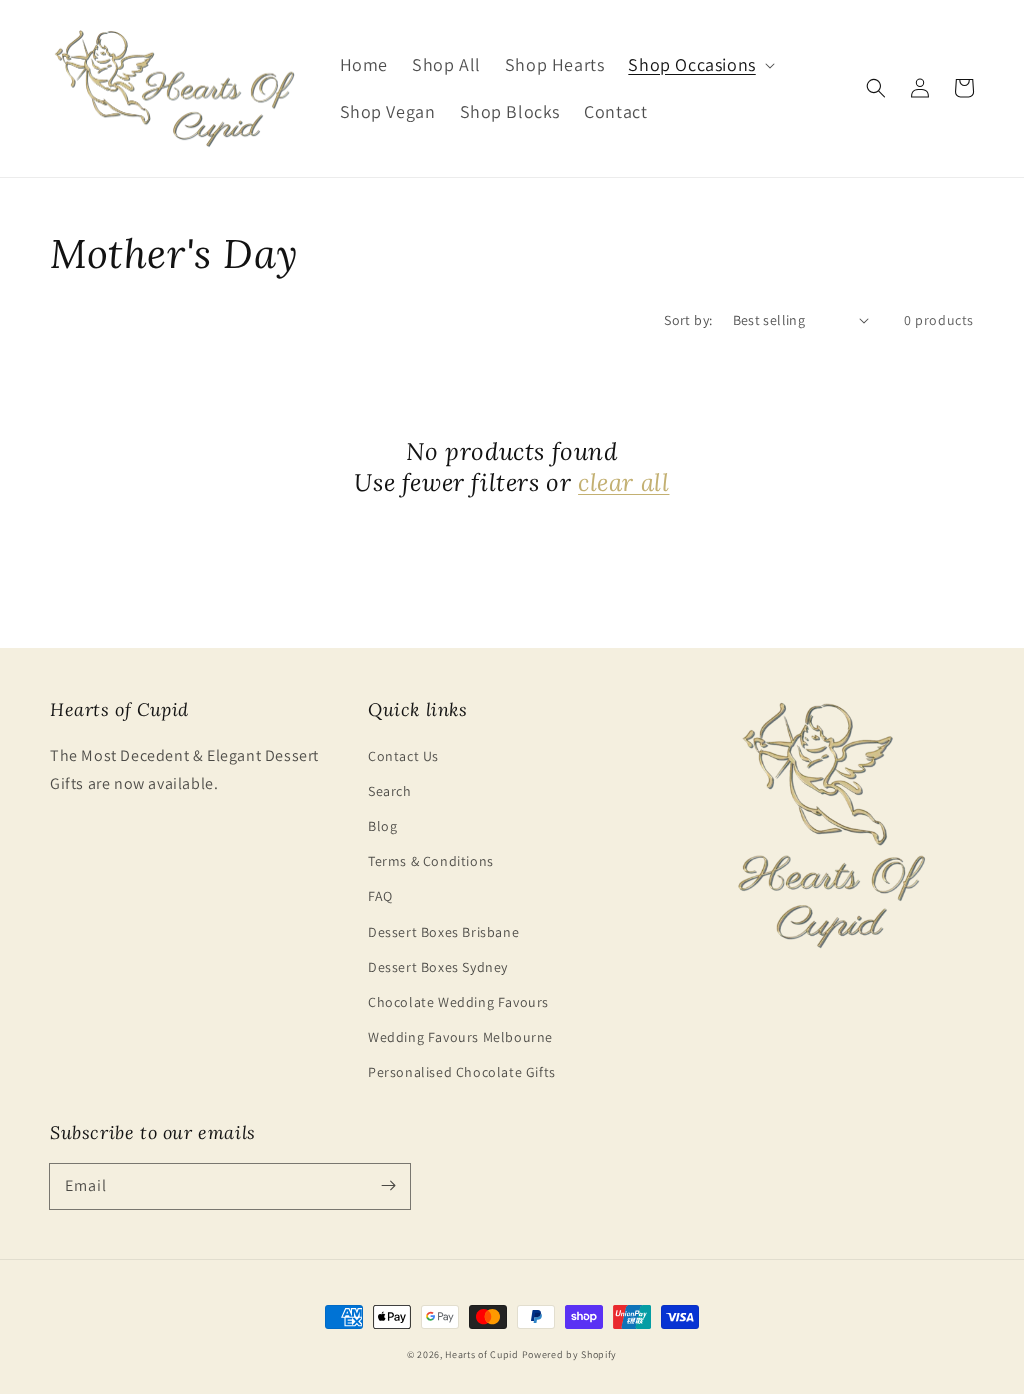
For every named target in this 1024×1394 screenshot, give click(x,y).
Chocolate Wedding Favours (458, 1002)
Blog (382, 826)
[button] (699, 64)
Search (390, 791)
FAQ (380, 896)
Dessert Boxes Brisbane (443, 932)
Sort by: (688, 320)
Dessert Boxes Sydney (438, 967)
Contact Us (403, 756)
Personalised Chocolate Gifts (462, 1072)
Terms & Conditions (431, 861)
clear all (623, 482)
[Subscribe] (388, 1186)
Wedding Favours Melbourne (460, 1037)
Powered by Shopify (570, 1354)
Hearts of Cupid (482, 1354)
